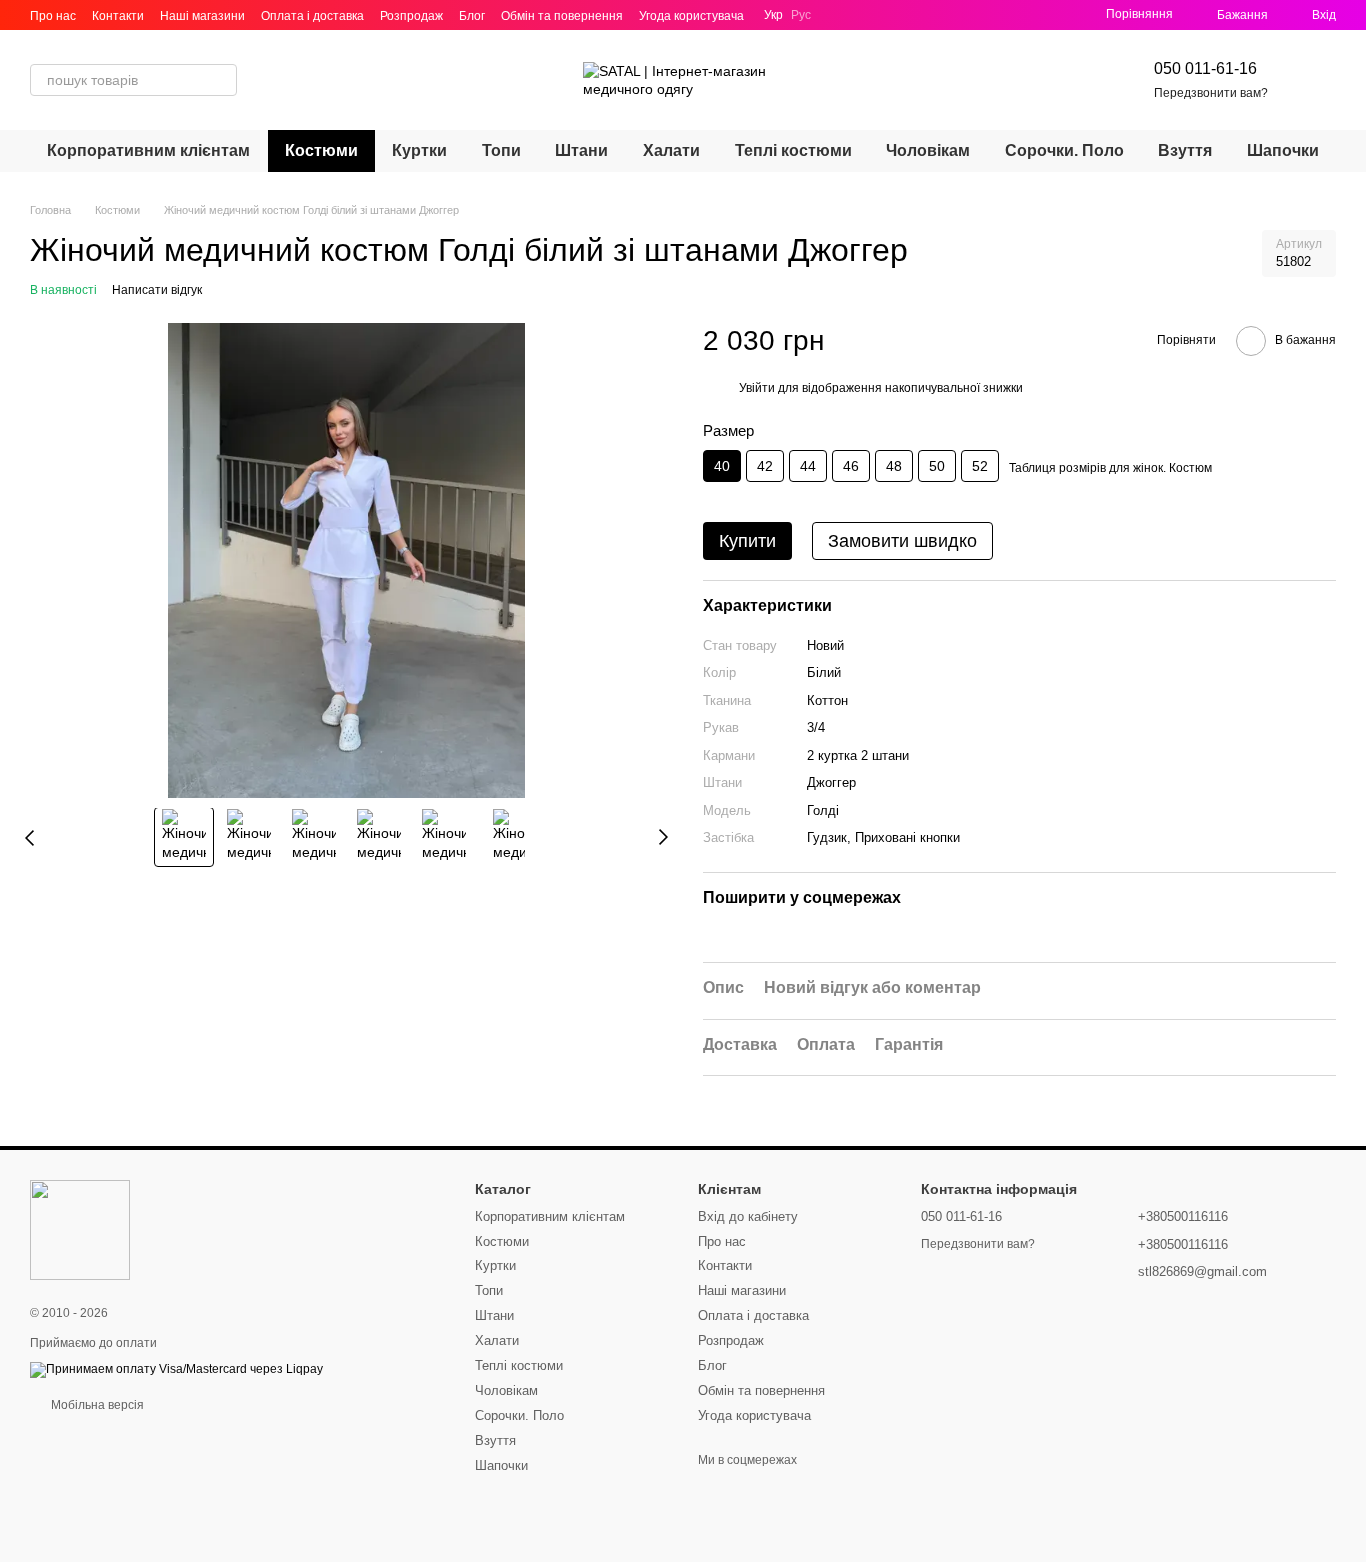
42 (765, 466)
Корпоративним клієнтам (148, 150)
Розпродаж (411, 16)
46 (851, 466)
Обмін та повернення (562, 16)
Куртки (419, 150)
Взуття (1185, 150)
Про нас (53, 16)
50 (937, 466)
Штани (581, 150)
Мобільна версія (96, 1405)
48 (894, 466)
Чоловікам (928, 150)
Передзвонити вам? (1211, 93)
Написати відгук (157, 290)
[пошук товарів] (221, 80)
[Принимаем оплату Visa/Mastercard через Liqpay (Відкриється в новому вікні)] (176, 1369)
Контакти (118, 16)
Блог (472, 16)
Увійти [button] (757, 388)
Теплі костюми (793, 150)
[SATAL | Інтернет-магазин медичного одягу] (80, 1230)
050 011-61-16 (1205, 68)
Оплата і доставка (312, 16)
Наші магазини (202, 16)
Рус (801, 15)
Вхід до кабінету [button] (748, 1216)
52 (980, 466)
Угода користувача (691, 16)
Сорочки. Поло (1064, 150)
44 (808, 466)
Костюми (321, 150)
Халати (671, 150)
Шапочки (1283, 150)
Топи (501, 150)
